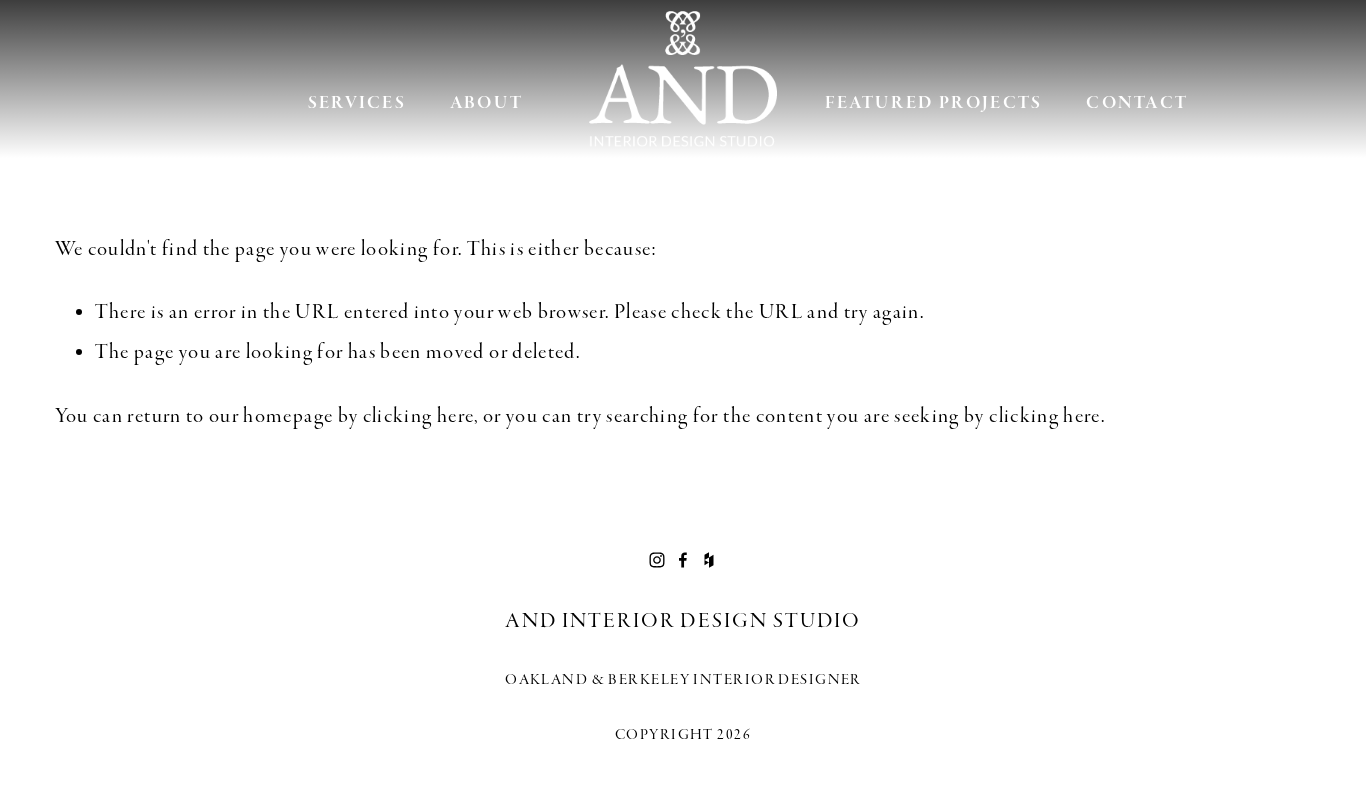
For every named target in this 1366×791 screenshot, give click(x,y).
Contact (1137, 103)
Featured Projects (933, 103)
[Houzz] (709, 560)
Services (357, 103)
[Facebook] (683, 560)
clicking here (419, 416)
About (487, 103)
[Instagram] (657, 560)
